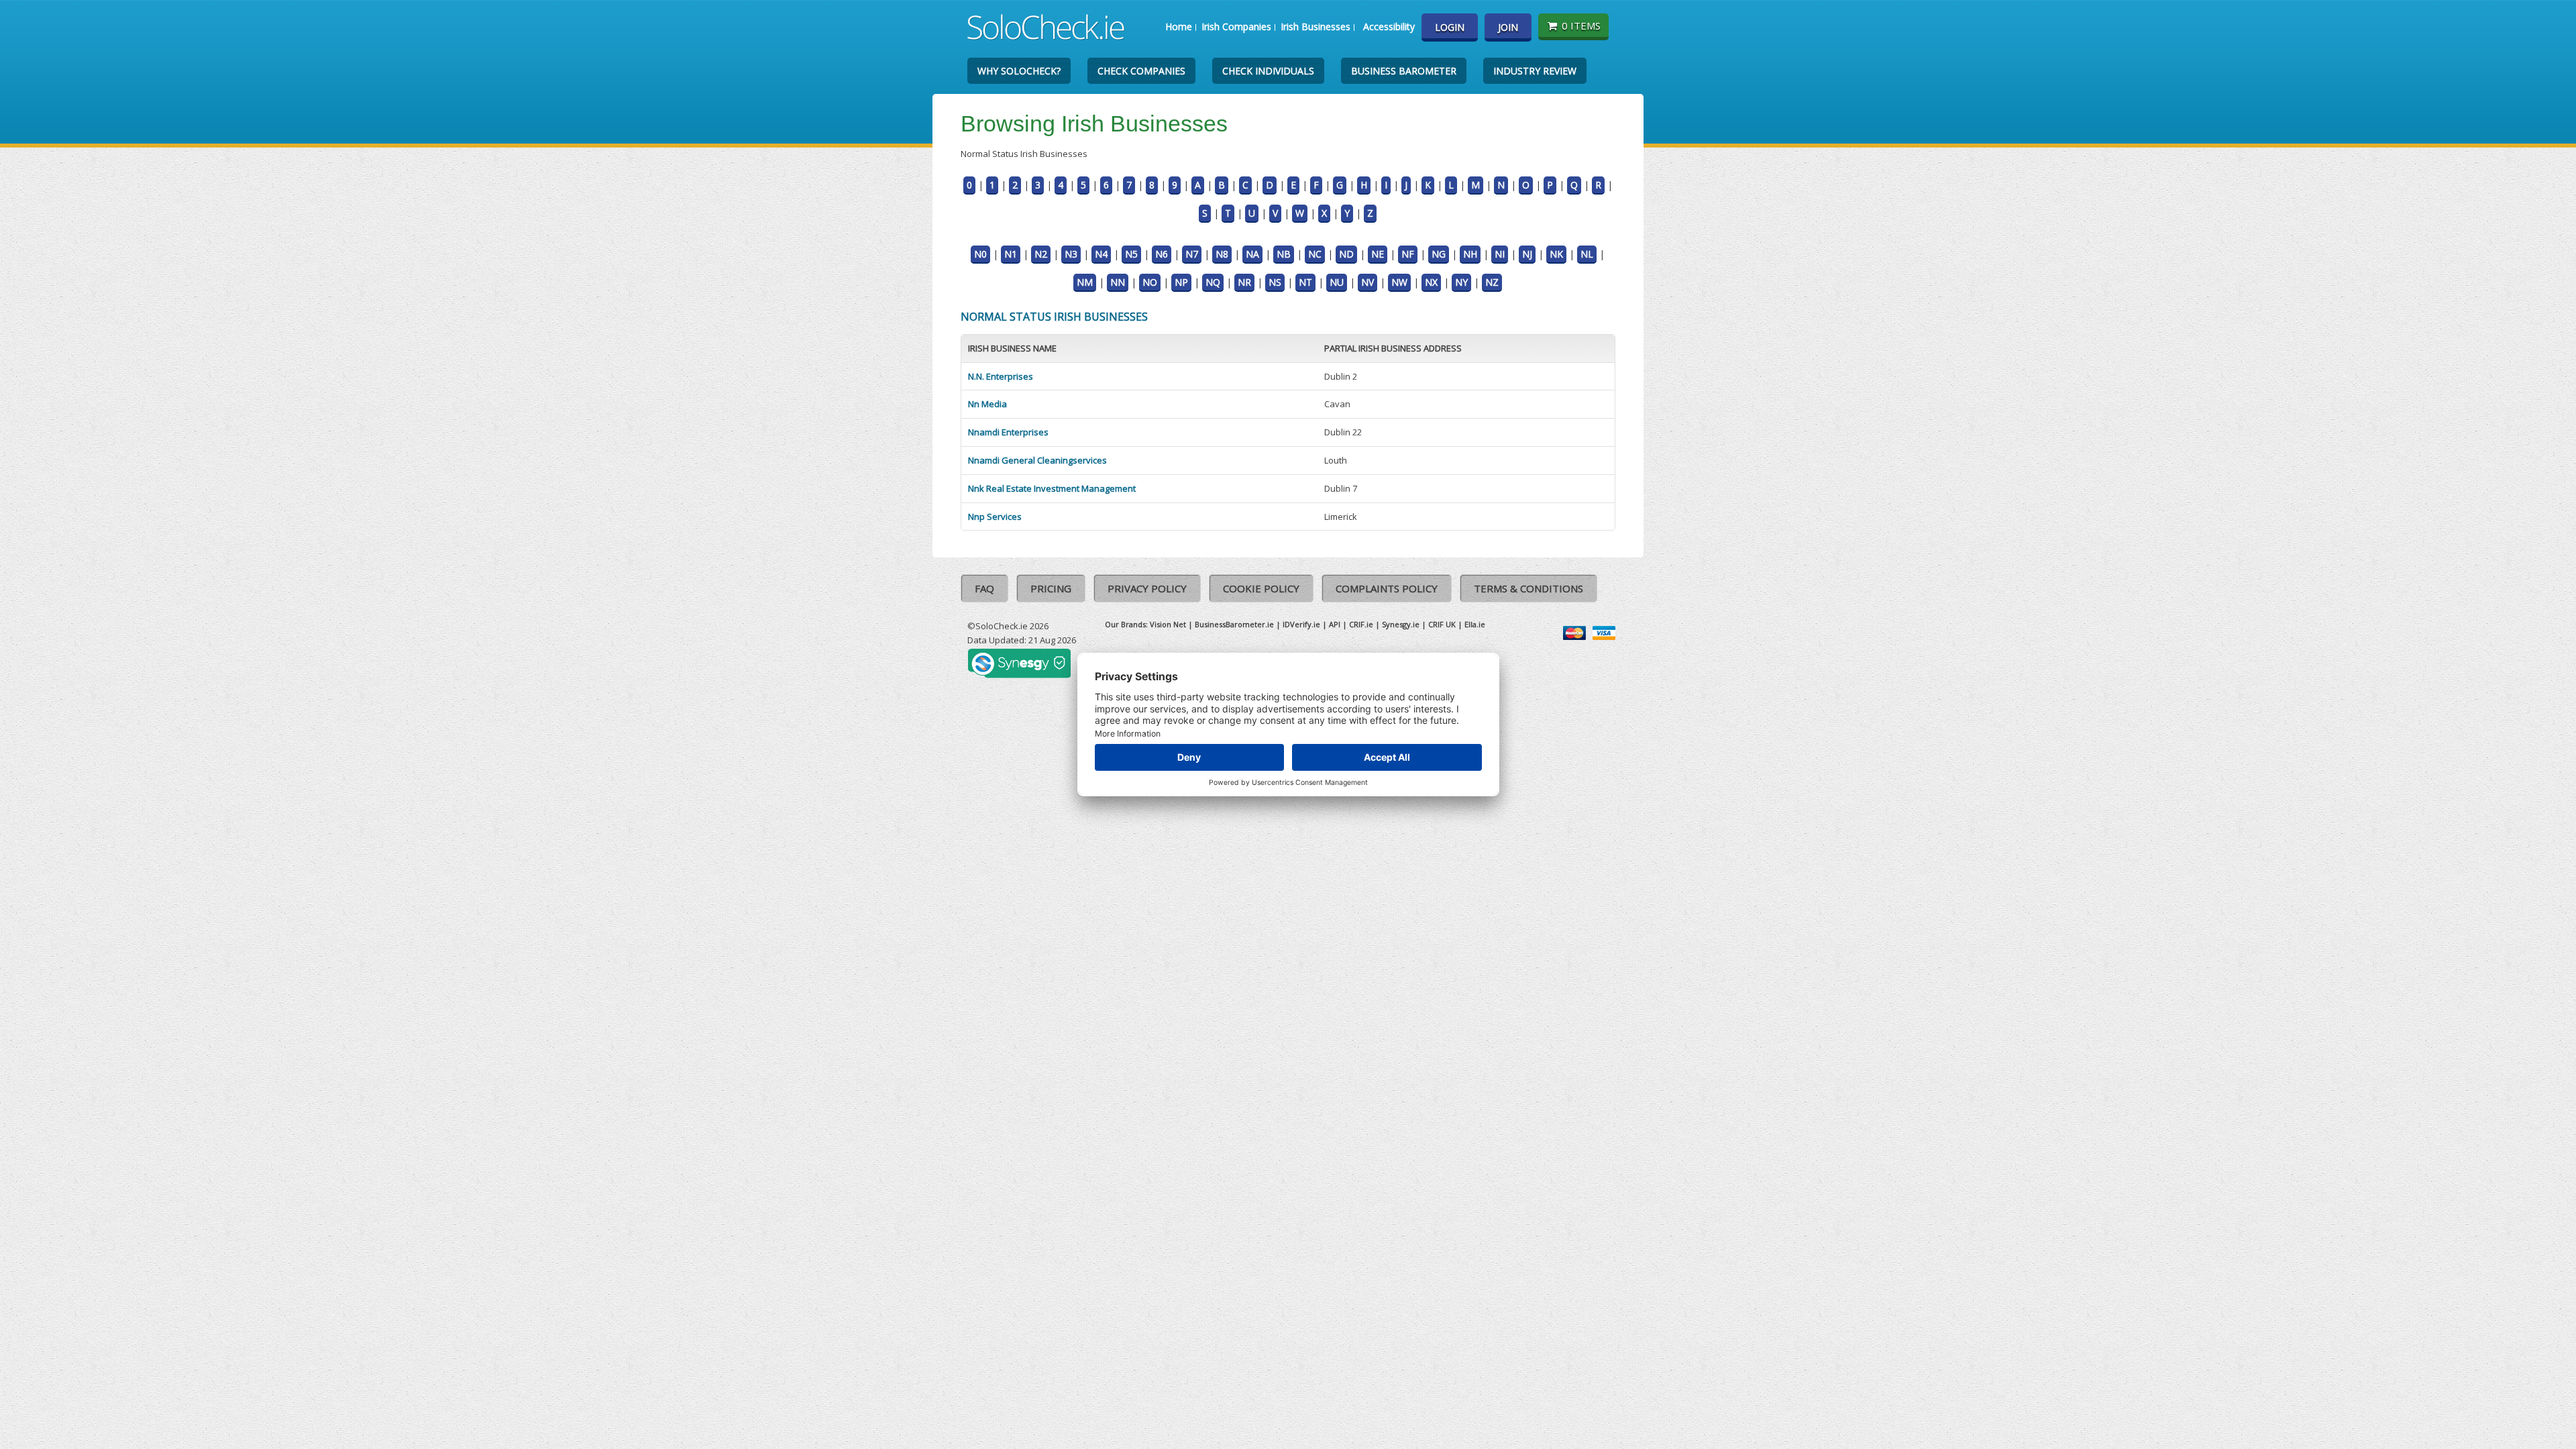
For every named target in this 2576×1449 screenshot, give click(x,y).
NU (1337, 282)
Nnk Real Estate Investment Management (1052, 488)
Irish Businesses (1316, 26)
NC (1315, 254)
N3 (1071, 254)
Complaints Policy (1387, 588)
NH (1470, 254)
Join (1508, 27)
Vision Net (1168, 624)
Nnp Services (995, 517)
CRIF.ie (1361, 624)
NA (1252, 254)
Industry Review (1535, 71)
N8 (1222, 254)
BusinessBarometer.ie (1234, 624)
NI (1500, 254)
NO (1150, 282)
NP (1181, 282)
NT (1305, 282)
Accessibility (1389, 26)
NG (1439, 254)
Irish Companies (1236, 26)
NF (1408, 254)
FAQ (984, 588)
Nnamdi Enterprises (1008, 432)
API (1335, 624)
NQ (1213, 282)
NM (1085, 282)
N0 (980, 254)
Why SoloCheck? (1019, 71)
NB (1284, 254)
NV (1367, 282)
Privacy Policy (1147, 588)
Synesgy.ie (1401, 624)
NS (1275, 282)
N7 (1192, 254)
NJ (1527, 254)
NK (1556, 254)
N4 (1101, 254)
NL (1587, 254)
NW (1399, 282)
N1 (1011, 254)
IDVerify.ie (1301, 624)
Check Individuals (1268, 71)
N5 (1131, 254)
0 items (1581, 25)
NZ (1492, 282)
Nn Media (987, 404)
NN (1118, 282)
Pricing (1051, 588)
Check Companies (1141, 71)
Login (1450, 27)
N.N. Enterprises (1001, 376)
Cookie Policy (1261, 588)
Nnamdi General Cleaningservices (1037, 460)
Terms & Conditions (1528, 588)
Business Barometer (1404, 71)
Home (1179, 26)
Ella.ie (1475, 624)
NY (1461, 282)
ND (1346, 254)
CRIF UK (1442, 624)
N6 (1162, 254)
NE (1378, 254)
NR (1244, 282)
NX (1431, 282)
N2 (1041, 254)
